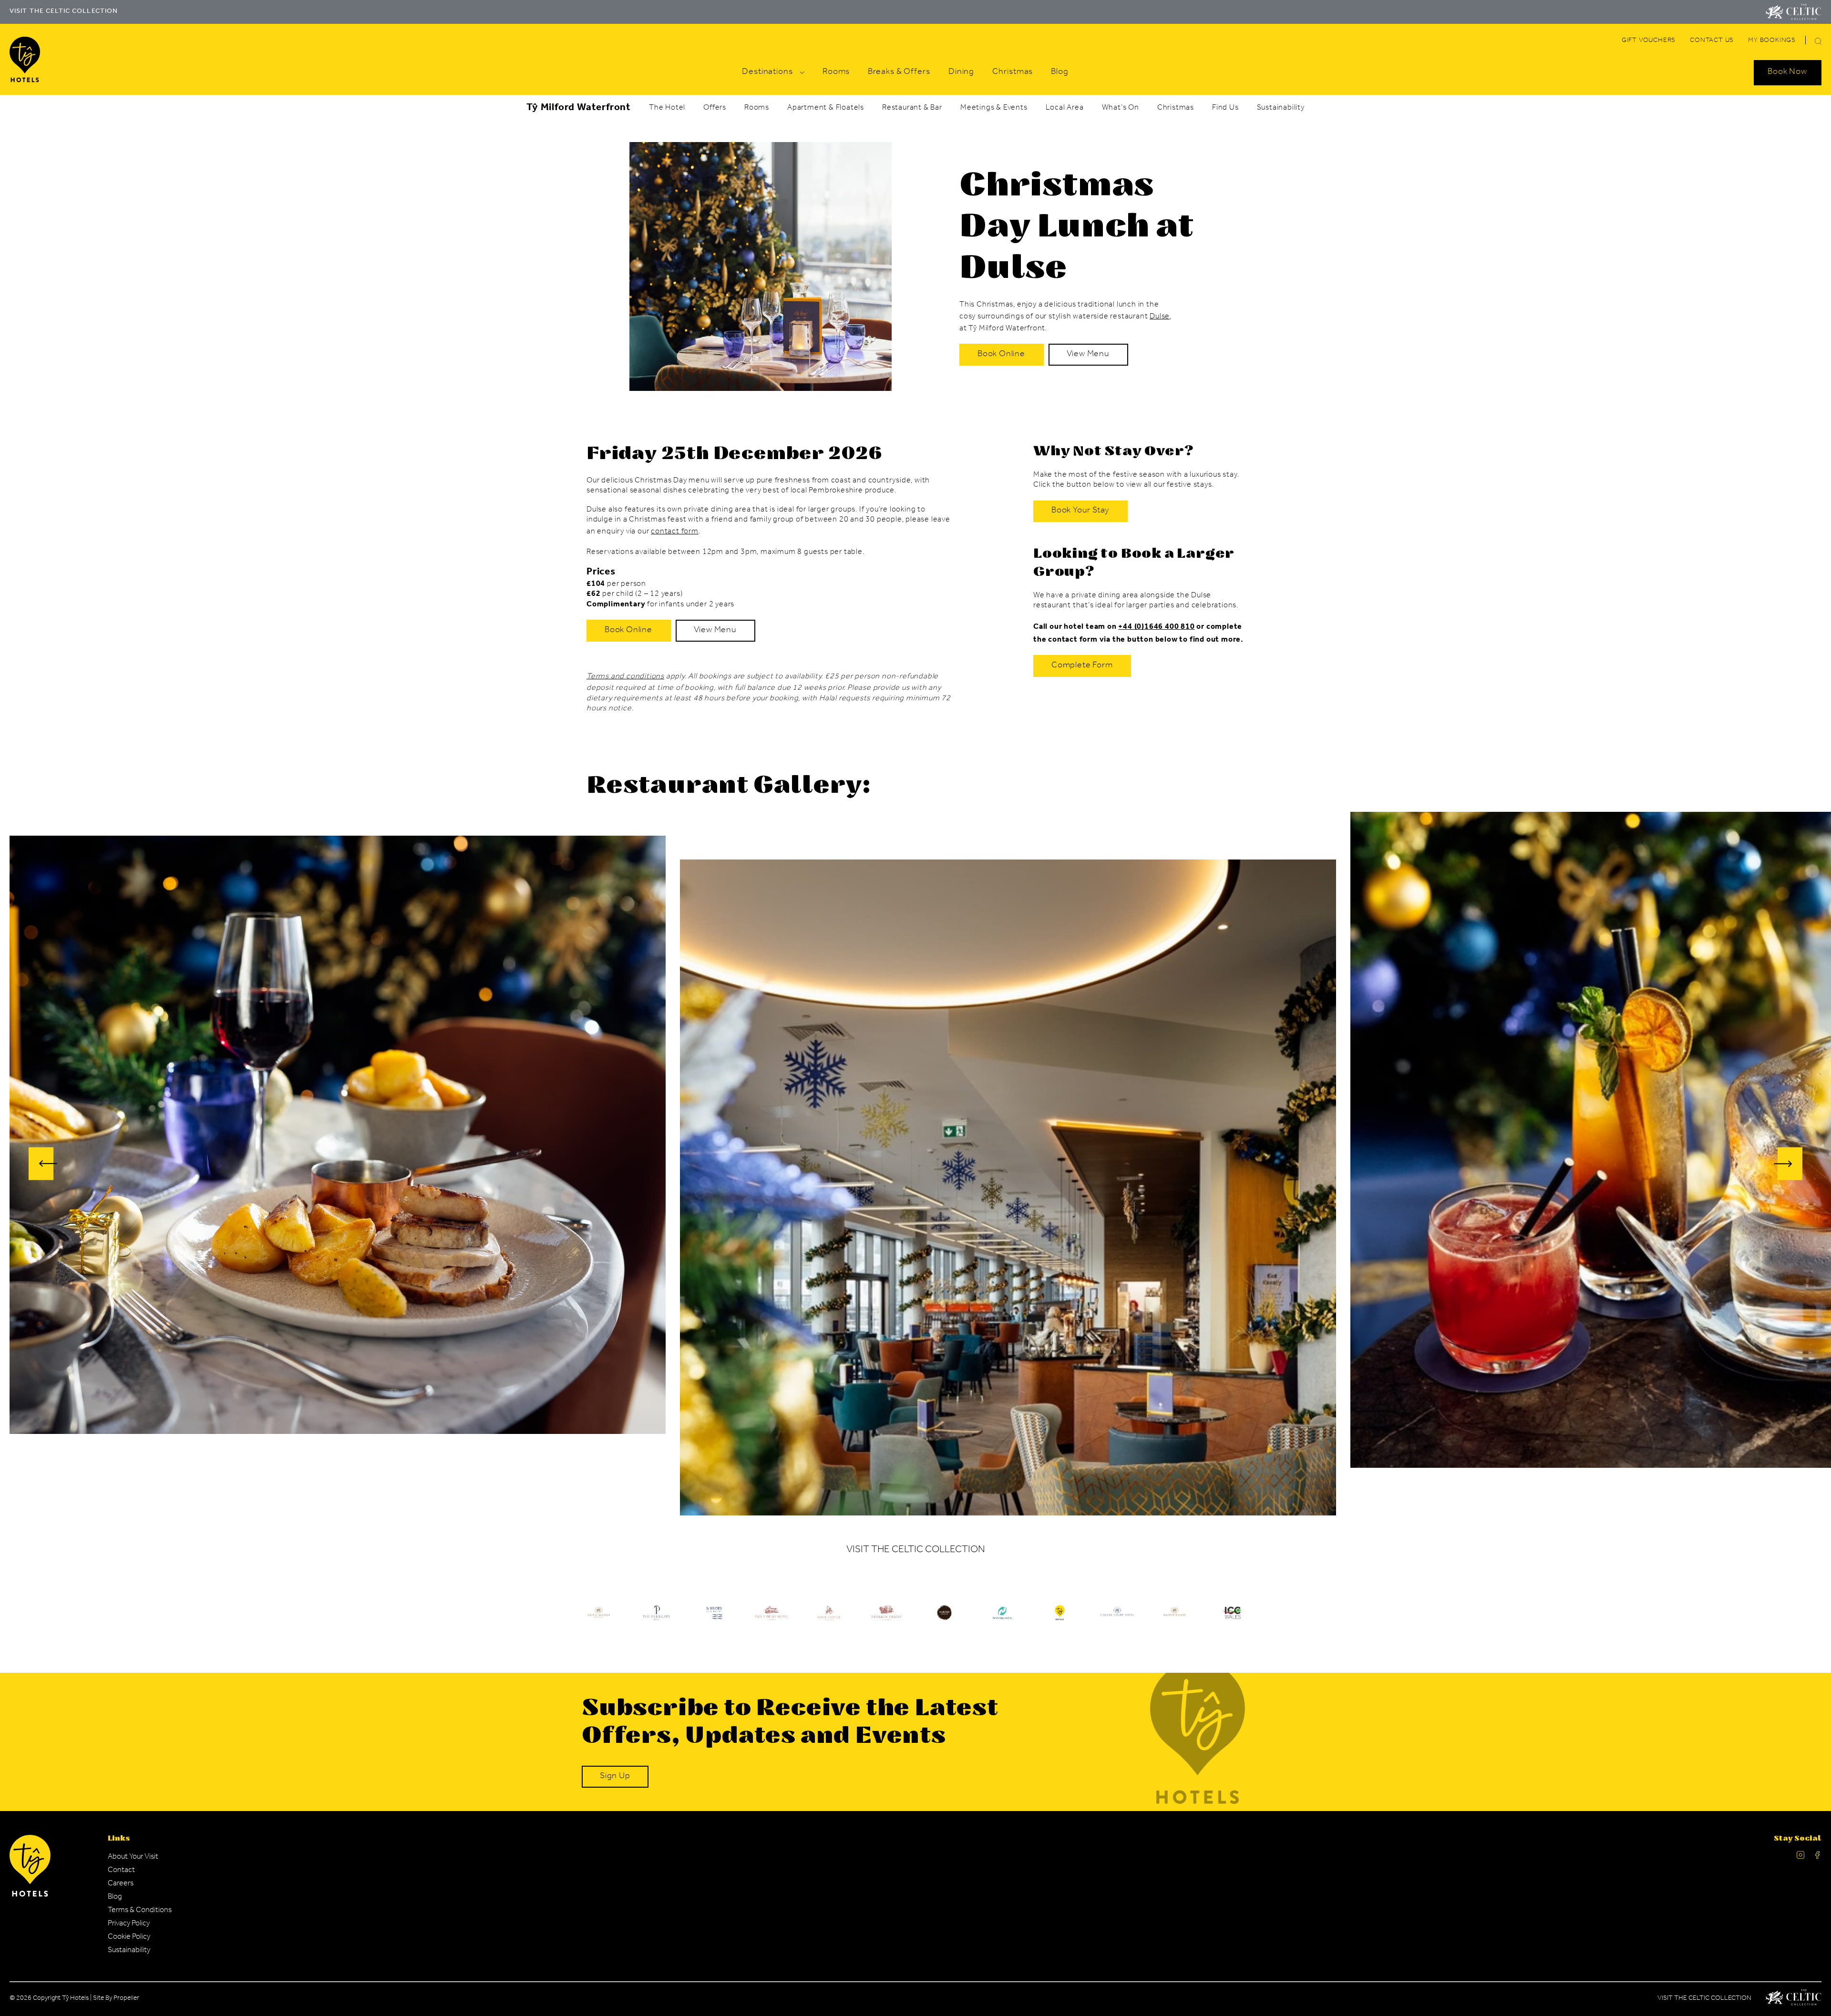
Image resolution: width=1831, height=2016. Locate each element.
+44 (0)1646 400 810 (1156, 627)
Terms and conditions (625, 677)
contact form (675, 532)
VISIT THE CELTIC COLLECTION (64, 12)
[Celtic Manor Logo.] (1794, 1999)
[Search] (1807, 42)
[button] (1818, 41)
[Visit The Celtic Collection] (1794, 12)
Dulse (1160, 317)
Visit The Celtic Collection (1704, 1999)
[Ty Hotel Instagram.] (1800, 1857)
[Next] (1788, 1164)
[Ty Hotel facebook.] (1818, 1857)
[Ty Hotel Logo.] (599, 1620)
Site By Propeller (116, 1999)
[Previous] (43, 1164)
